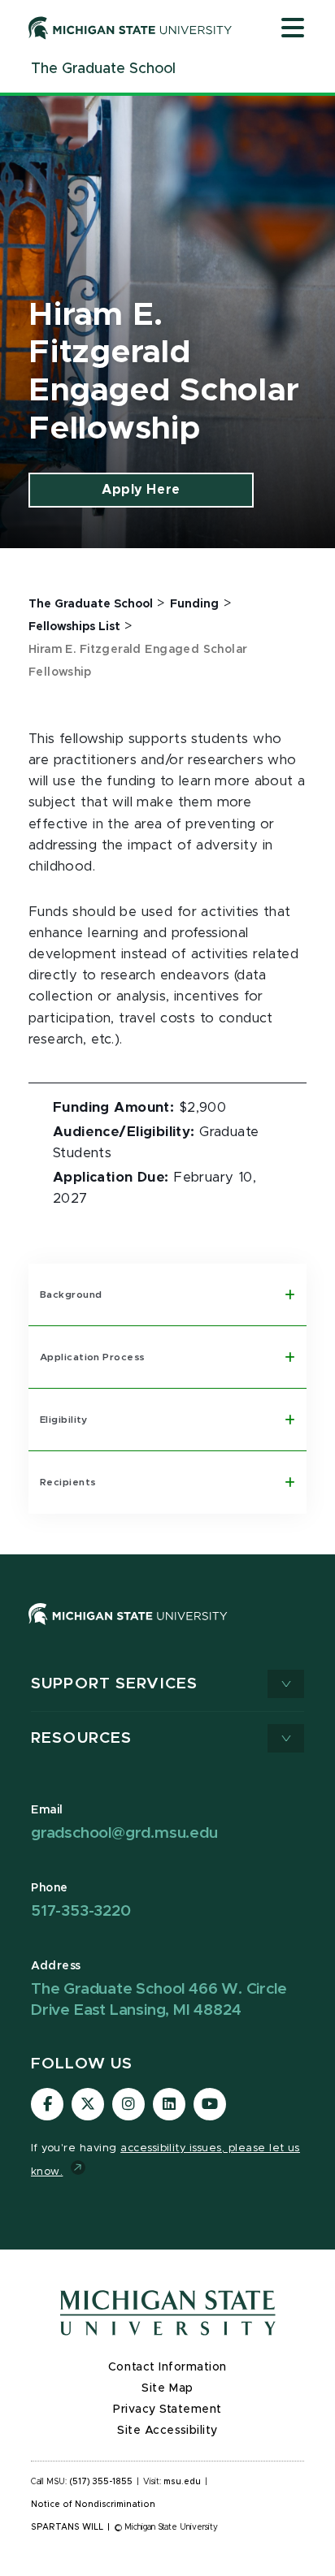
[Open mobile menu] (293, 29)
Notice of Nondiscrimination (93, 2505)
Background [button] (71, 1294)
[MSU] (128, 1629)
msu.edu (182, 2482)
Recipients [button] (68, 1482)
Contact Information (167, 2367)
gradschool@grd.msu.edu (124, 1833)
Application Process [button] (93, 1357)
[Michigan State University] (131, 28)
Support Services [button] (114, 1684)
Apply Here (141, 490)
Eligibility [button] (64, 1420)
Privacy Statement (167, 2410)
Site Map (167, 2388)
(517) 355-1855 (101, 2482)
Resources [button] (81, 1738)
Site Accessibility (167, 2431)
